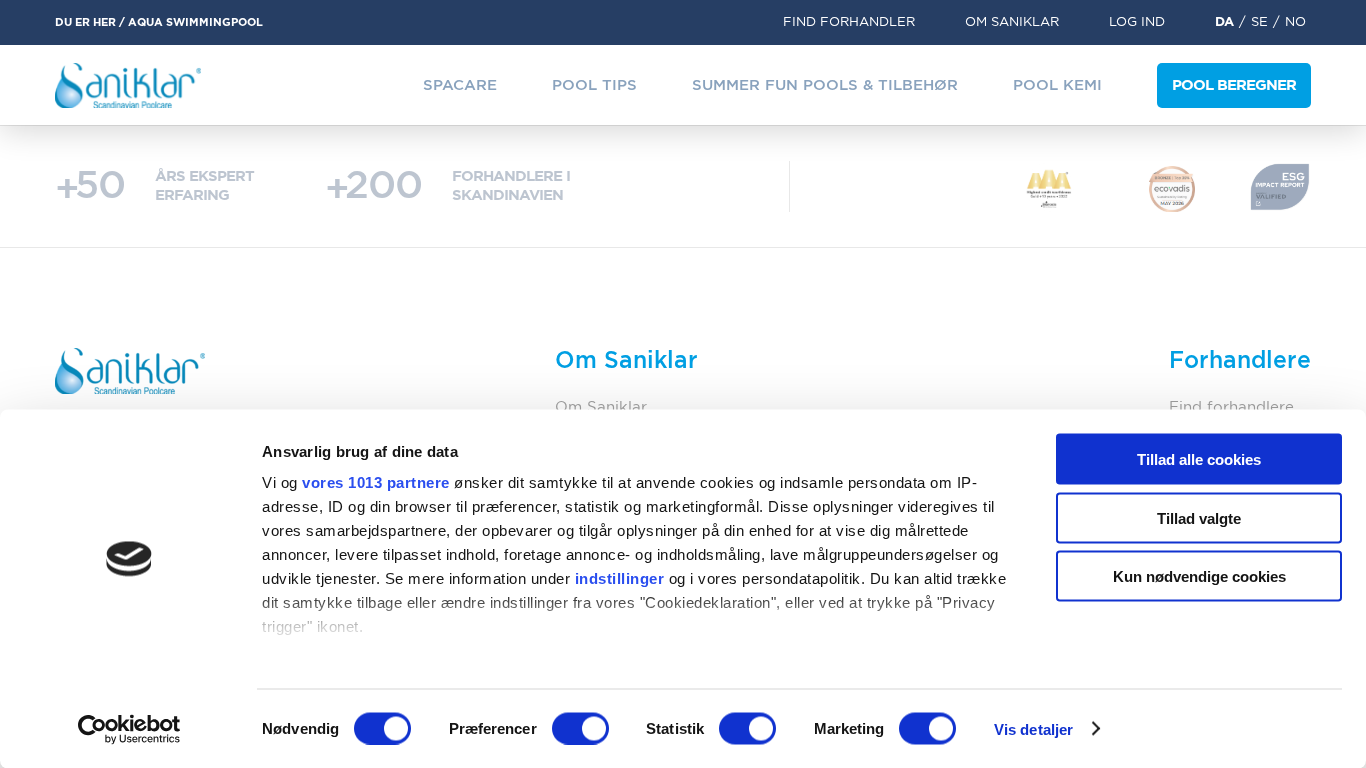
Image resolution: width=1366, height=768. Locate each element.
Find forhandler (849, 22)
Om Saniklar (1012, 22)
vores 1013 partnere (376, 482)
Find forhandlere (1231, 407)
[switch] (580, 728)
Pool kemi (1057, 85)
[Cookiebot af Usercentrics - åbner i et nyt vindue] (129, 729)
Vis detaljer (1033, 728)
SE (1259, 22)
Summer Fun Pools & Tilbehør (825, 85)
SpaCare (460, 85)
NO (1295, 22)
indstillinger (620, 578)
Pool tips (594, 85)
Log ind (1137, 22)
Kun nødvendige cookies (1199, 576)
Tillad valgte (1199, 517)
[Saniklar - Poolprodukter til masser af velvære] (128, 85)
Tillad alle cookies (1199, 459)
